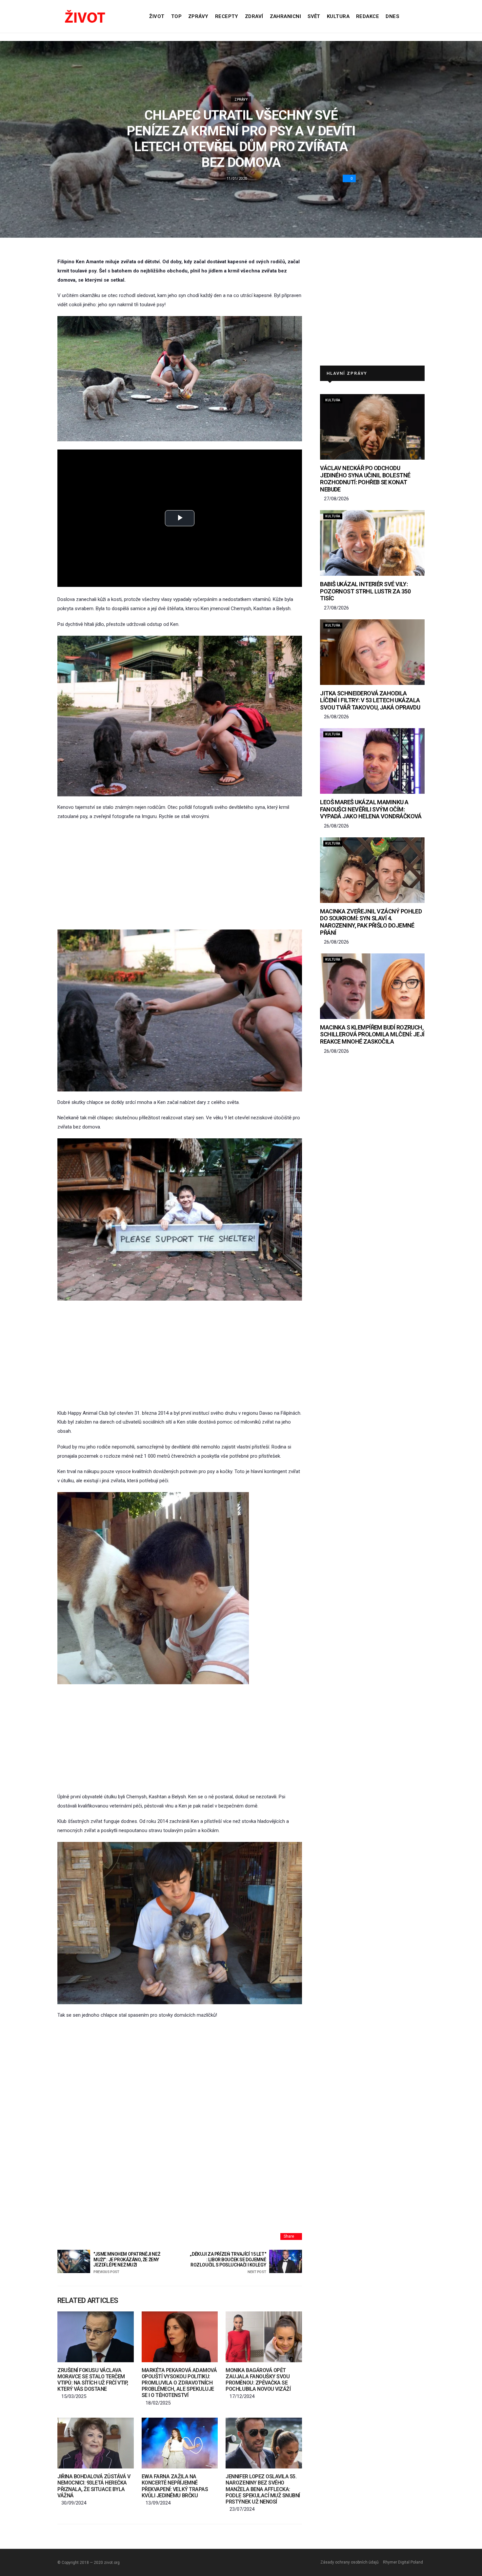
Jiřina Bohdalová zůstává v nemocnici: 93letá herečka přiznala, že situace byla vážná (94, 2486)
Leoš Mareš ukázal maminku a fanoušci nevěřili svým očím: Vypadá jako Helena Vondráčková (371, 809)
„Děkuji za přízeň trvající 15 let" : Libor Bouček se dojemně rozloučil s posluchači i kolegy (228, 2263)
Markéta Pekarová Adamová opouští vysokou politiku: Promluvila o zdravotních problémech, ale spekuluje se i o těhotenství (179, 2383)
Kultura (338, 16)
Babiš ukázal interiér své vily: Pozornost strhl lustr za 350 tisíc (365, 591)
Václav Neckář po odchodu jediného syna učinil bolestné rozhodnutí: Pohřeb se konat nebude (365, 479)
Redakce (368, 16)
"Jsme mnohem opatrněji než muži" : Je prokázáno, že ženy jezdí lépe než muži (127, 2263)
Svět (314, 16)
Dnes (392, 16)
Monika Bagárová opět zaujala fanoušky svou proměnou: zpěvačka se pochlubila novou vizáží (258, 2380)
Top (176, 16)
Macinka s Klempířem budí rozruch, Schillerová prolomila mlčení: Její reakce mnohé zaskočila (372, 1034)
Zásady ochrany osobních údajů (350, 2562)
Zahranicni (286, 16)
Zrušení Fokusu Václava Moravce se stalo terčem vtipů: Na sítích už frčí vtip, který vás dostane (93, 2380)
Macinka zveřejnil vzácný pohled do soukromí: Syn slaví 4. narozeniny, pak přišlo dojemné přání (371, 922)
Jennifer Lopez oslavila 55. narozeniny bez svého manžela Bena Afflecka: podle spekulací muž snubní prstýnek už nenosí (263, 2489)
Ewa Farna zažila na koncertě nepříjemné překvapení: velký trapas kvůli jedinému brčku (175, 2486)
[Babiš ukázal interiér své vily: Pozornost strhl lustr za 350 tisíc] (372, 543)
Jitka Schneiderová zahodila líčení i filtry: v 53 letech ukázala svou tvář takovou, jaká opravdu (370, 700)
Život (157, 16)
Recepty (227, 16)
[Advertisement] (180, 875)
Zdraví (254, 16)
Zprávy (198, 16)
